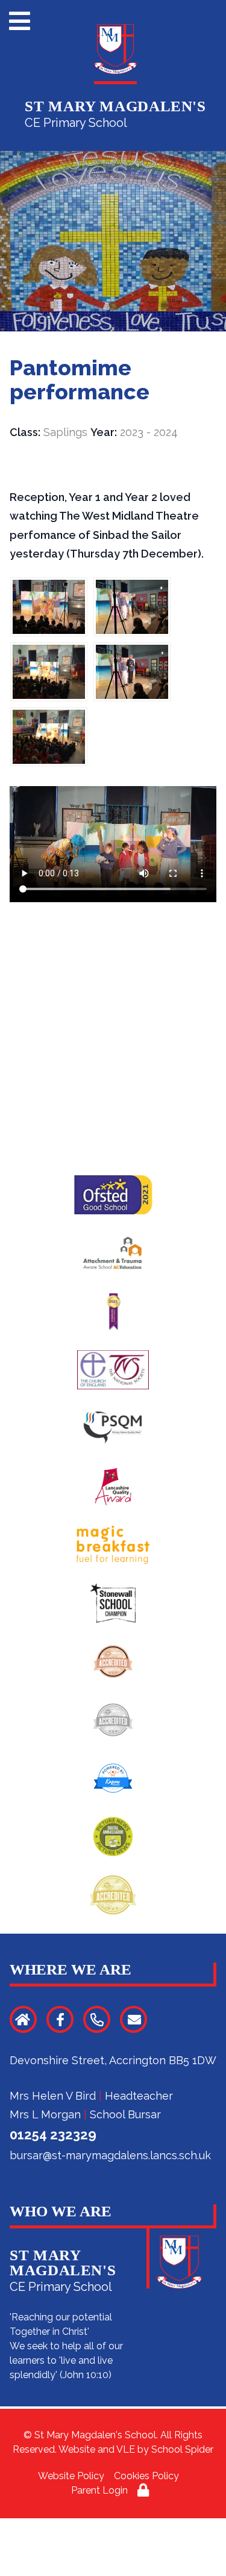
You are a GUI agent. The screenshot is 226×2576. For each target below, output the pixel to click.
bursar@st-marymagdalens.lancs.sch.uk (110, 2155)
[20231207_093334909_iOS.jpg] (49, 607)
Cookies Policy (146, 2476)
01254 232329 (53, 2135)
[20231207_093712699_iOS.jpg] (49, 737)
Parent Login (99, 2490)
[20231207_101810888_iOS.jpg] (132, 672)
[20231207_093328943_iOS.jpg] (49, 672)
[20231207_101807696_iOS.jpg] (132, 607)
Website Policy (71, 2476)
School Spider (182, 2449)
